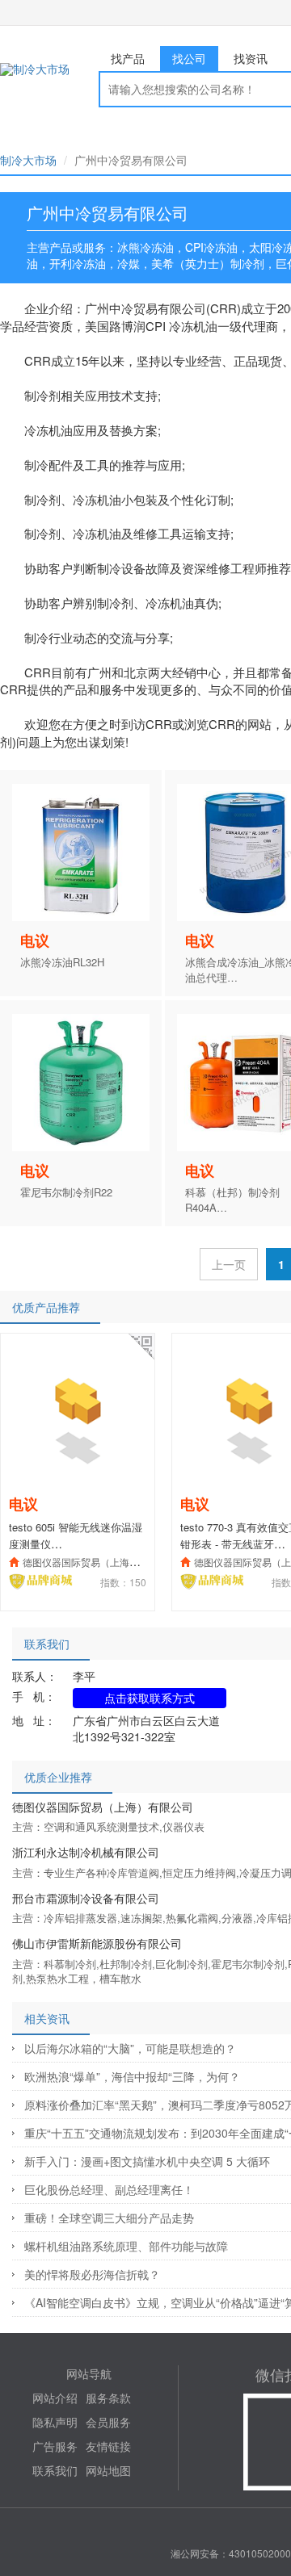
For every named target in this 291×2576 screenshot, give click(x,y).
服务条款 (108, 2398)
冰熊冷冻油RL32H (62, 962)
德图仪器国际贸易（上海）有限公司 (100, 1562)
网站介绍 (55, 2398)
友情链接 (108, 2446)
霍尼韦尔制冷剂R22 (66, 1192)
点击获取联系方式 (150, 1698)
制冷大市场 (28, 160)
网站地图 (108, 2470)
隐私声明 (55, 2422)
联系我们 (55, 2470)
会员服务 (108, 2422)
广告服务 (55, 2446)
